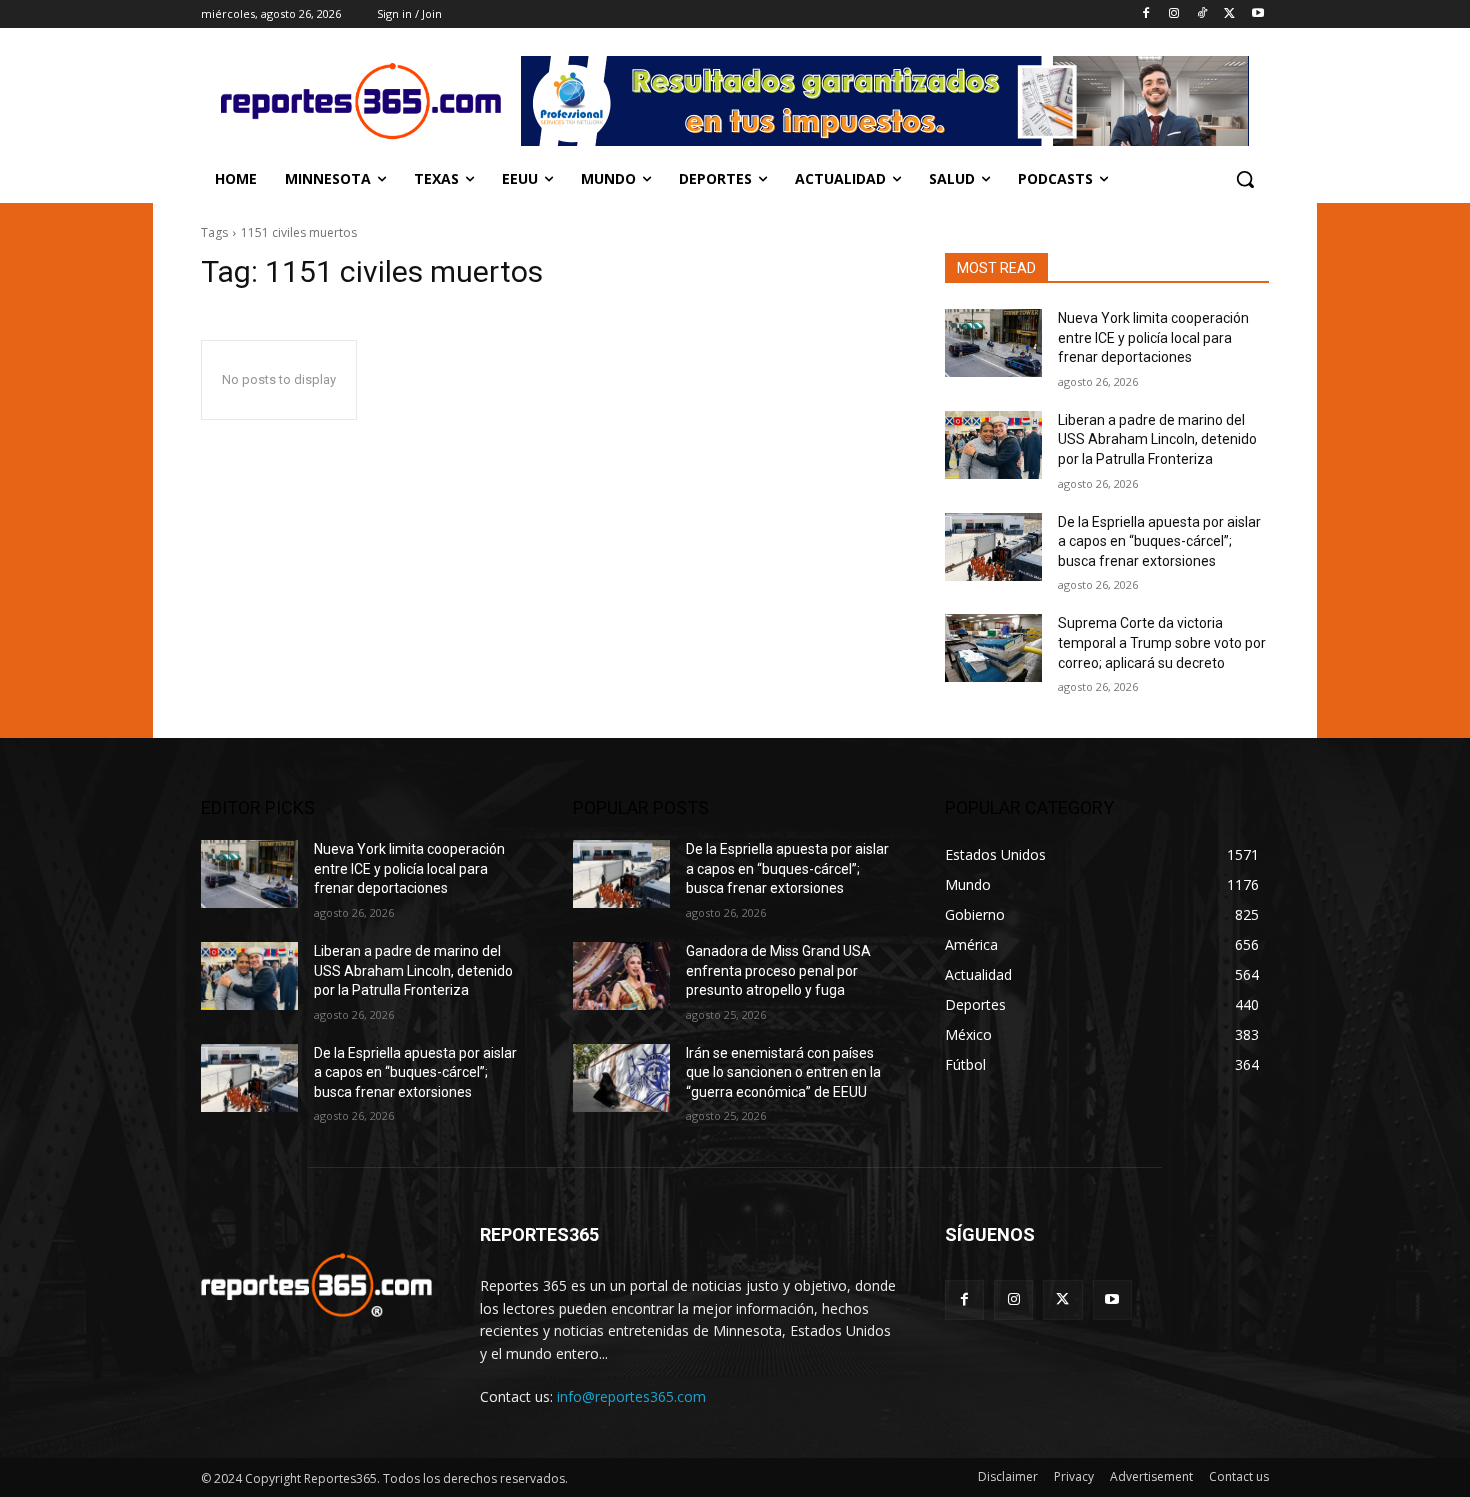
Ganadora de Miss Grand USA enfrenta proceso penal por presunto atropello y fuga (778, 970)
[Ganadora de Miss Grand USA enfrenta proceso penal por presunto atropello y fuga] (621, 976)
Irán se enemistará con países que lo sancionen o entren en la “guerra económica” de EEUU (783, 1072)
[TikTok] (1202, 14)
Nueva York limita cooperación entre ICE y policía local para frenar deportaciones (1153, 337)
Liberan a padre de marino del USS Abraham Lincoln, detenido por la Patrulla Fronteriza (1157, 439)
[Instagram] (1174, 14)
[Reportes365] (361, 101)
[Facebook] (1146, 14)
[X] (1229, 14)
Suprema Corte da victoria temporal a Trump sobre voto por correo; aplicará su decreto (1162, 642)
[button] (1245, 179)
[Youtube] (1257, 14)
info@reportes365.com (631, 1396)
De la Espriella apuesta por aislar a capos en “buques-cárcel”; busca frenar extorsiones (1159, 541)
